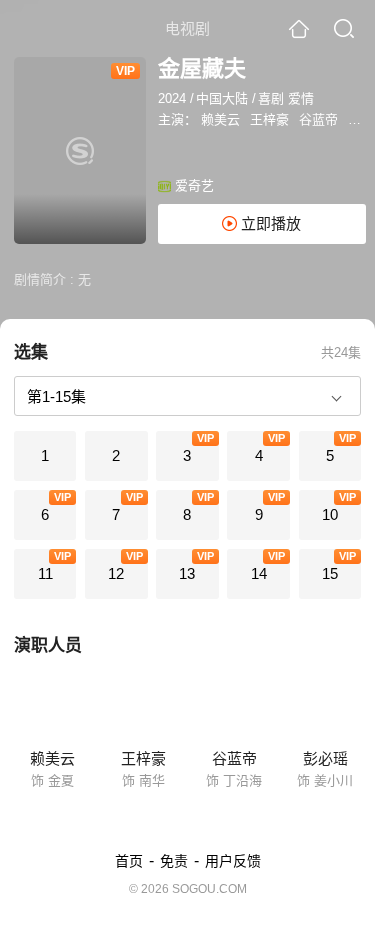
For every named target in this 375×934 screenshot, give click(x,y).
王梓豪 (269, 119)
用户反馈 (233, 861)
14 (259, 573)
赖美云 (220, 119)
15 (330, 573)
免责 (174, 861)
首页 (129, 861)
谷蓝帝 (318, 119)
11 (45, 573)
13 (187, 573)
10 (330, 514)
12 (116, 573)
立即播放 (269, 223)
